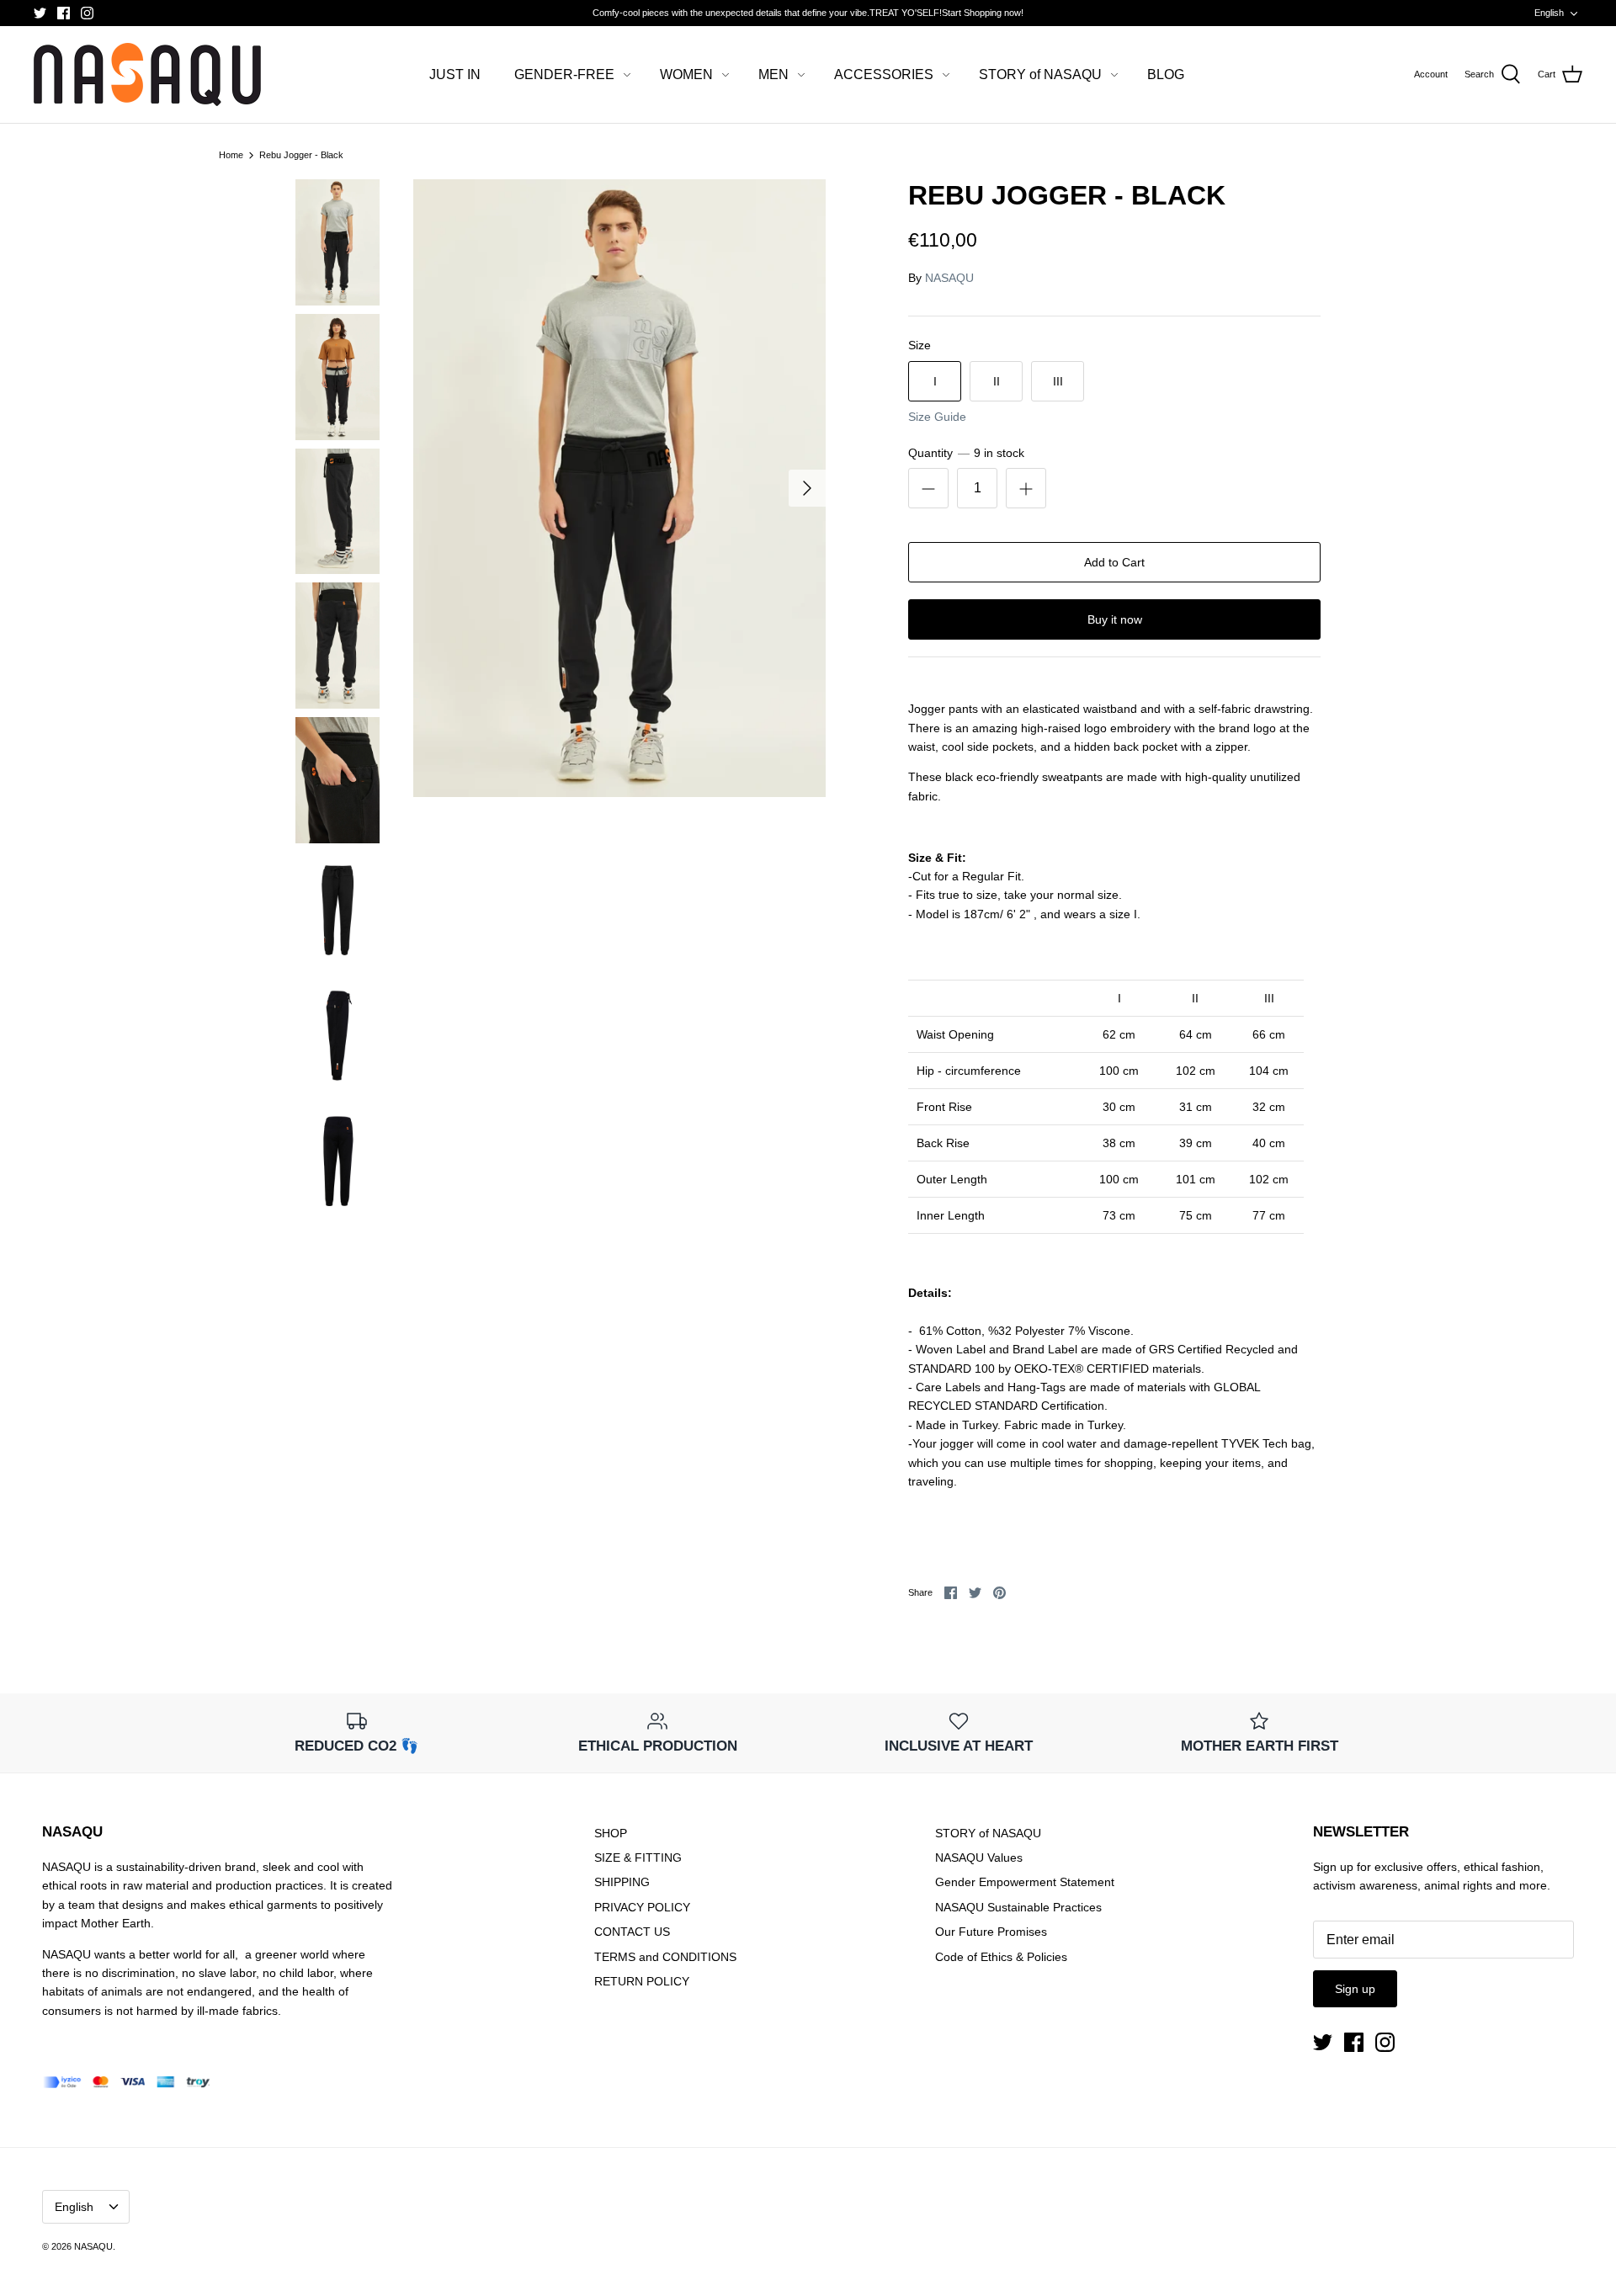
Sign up (1355, 1989)
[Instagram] (87, 13)
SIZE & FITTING (638, 1858)
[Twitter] (40, 13)
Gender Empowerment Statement (1025, 1882)
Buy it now (1115, 619)
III (1058, 381)
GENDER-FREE (564, 74)
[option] (619, 489)
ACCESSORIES (884, 74)
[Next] (807, 488)
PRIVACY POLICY (642, 1907)
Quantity (966, 453)
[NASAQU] (147, 74)
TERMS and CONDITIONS (665, 1957)
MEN (773, 74)
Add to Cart (1114, 562)
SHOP (611, 1833)
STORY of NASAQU (1040, 74)
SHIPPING (622, 1882)
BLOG (1166, 74)
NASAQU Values (979, 1858)
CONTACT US (632, 1932)
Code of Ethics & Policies (1001, 1957)
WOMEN (686, 74)
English (1549, 13)
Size (920, 345)
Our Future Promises (991, 1932)
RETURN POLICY (642, 1981)
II (997, 381)
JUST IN (455, 74)
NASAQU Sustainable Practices (1018, 1907)
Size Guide (937, 417)
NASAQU (949, 278)
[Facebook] (64, 13)
